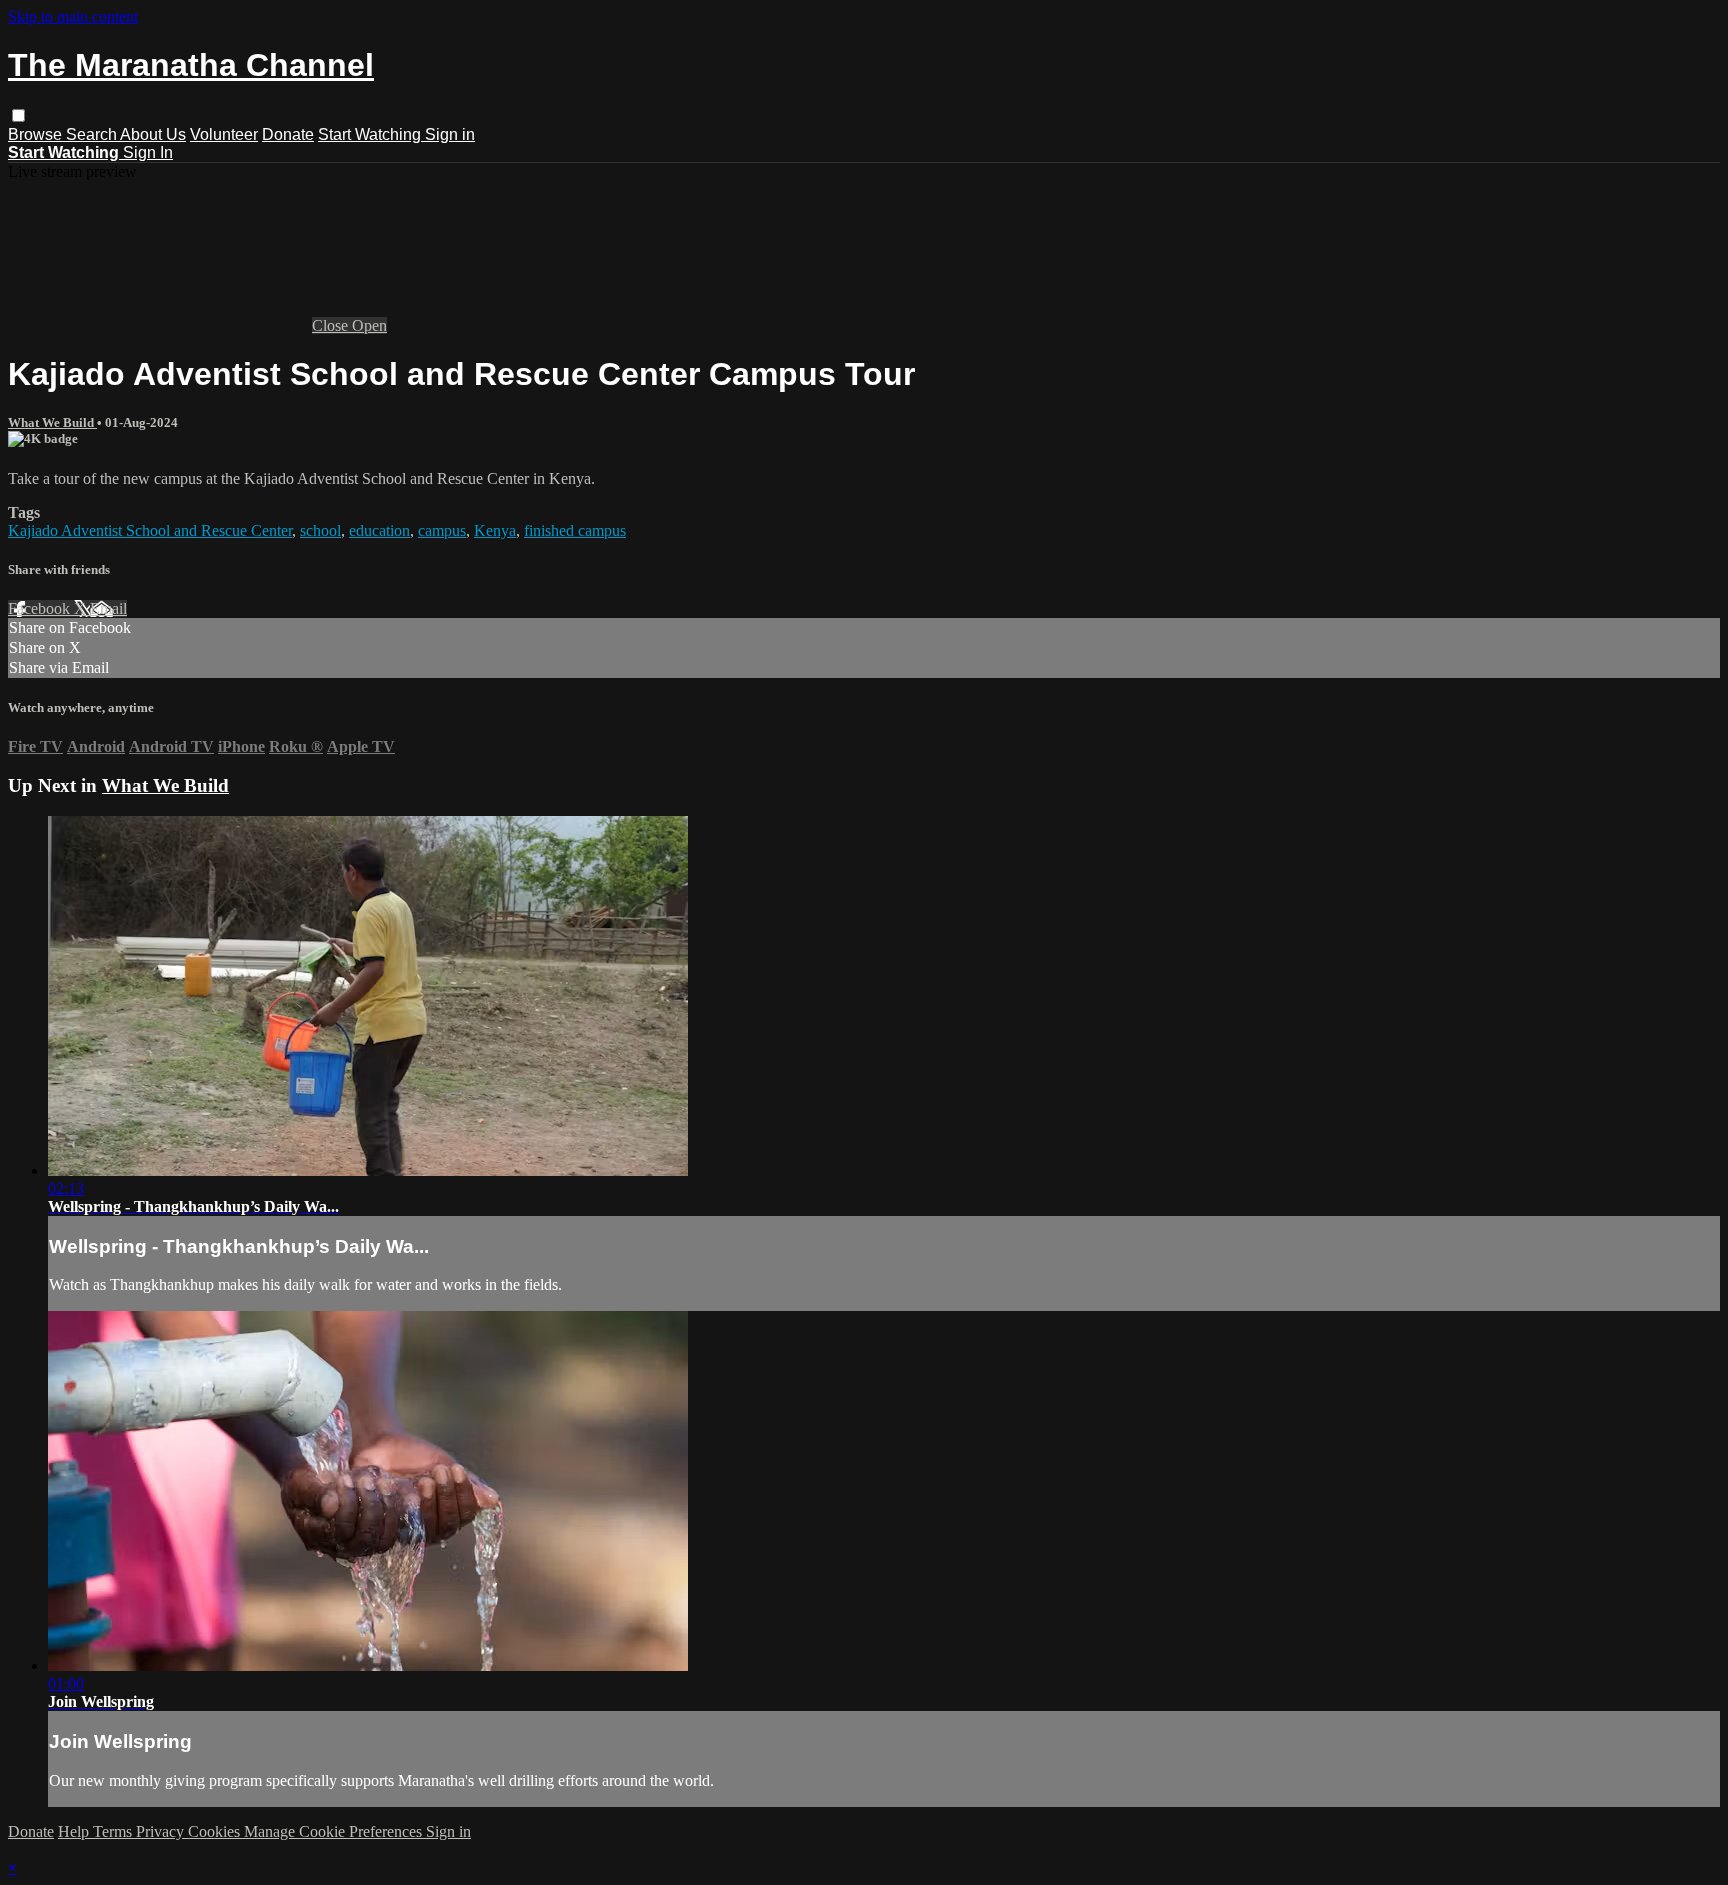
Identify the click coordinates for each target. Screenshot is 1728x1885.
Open (369, 325)
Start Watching (371, 134)
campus (442, 530)
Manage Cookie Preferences (335, 1831)
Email (108, 608)
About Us (153, 134)
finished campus (575, 530)
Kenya (495, 530)
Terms (114, 1831)
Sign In (148, 152)
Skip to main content (73, 16)
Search (93, 134)
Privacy (162, 1831)
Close (332, 325)
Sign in (450, 134)
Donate (288, 134)
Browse (37, 134)
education (379, 530)
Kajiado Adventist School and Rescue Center (150, 530)
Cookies (216, 1831)
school (320, 530)
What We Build (52, 422)
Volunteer (224, 134)
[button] (18, 115)
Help (75, 1831)
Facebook (41, 608)
